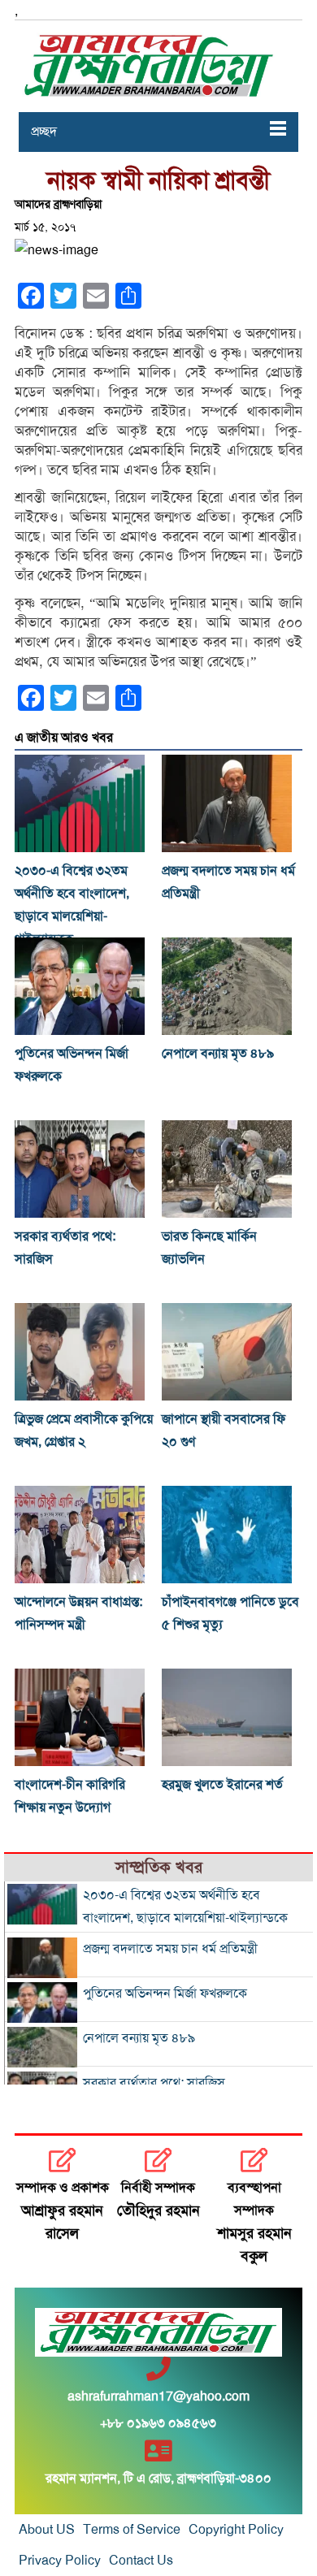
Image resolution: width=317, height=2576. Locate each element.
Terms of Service (132, 2530)
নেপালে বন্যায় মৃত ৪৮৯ (218, 1054)
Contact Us (141, 2561)
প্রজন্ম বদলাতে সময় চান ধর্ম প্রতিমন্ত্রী (170, 1949)
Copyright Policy (236, 2530)
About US (47, 2530)
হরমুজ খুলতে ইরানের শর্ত (222, 1785)
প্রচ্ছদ (44, 132)
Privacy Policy (60, 2561)
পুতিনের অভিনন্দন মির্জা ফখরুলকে (165, 1994)
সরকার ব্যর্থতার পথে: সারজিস (154, 2083)
